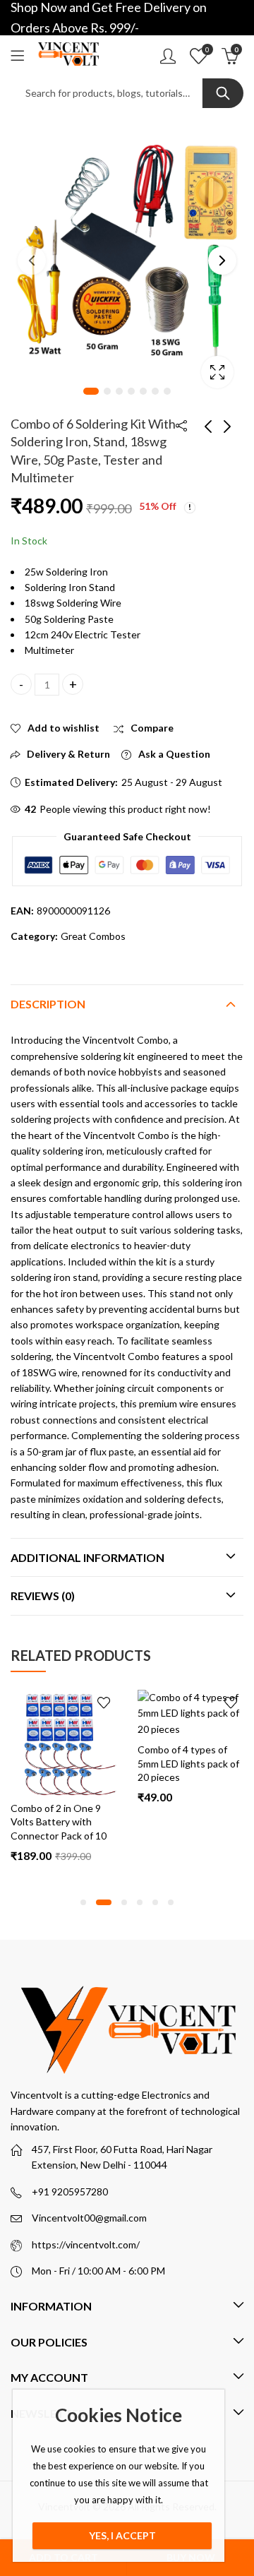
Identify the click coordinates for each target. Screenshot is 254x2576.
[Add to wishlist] (111, 1703)
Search (223, 93)
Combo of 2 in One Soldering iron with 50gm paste (186, 1822)
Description (48, 1004)
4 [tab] (131, 391)
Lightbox (217, 372)
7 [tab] (167, 391)
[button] (83, 1902)
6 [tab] (155, 391)
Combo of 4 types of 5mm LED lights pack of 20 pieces (68, 1763)
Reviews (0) (43, 1596)
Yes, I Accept (122, 2535)
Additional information (87, 1557)
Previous (32, 261)
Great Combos (93, 936)
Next (222, 261)
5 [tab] (143, 391)
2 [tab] (107, 391)
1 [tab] (91, 391)
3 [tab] (119, 391)
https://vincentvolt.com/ (86, 2244)
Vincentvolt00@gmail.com (89, 2218)
